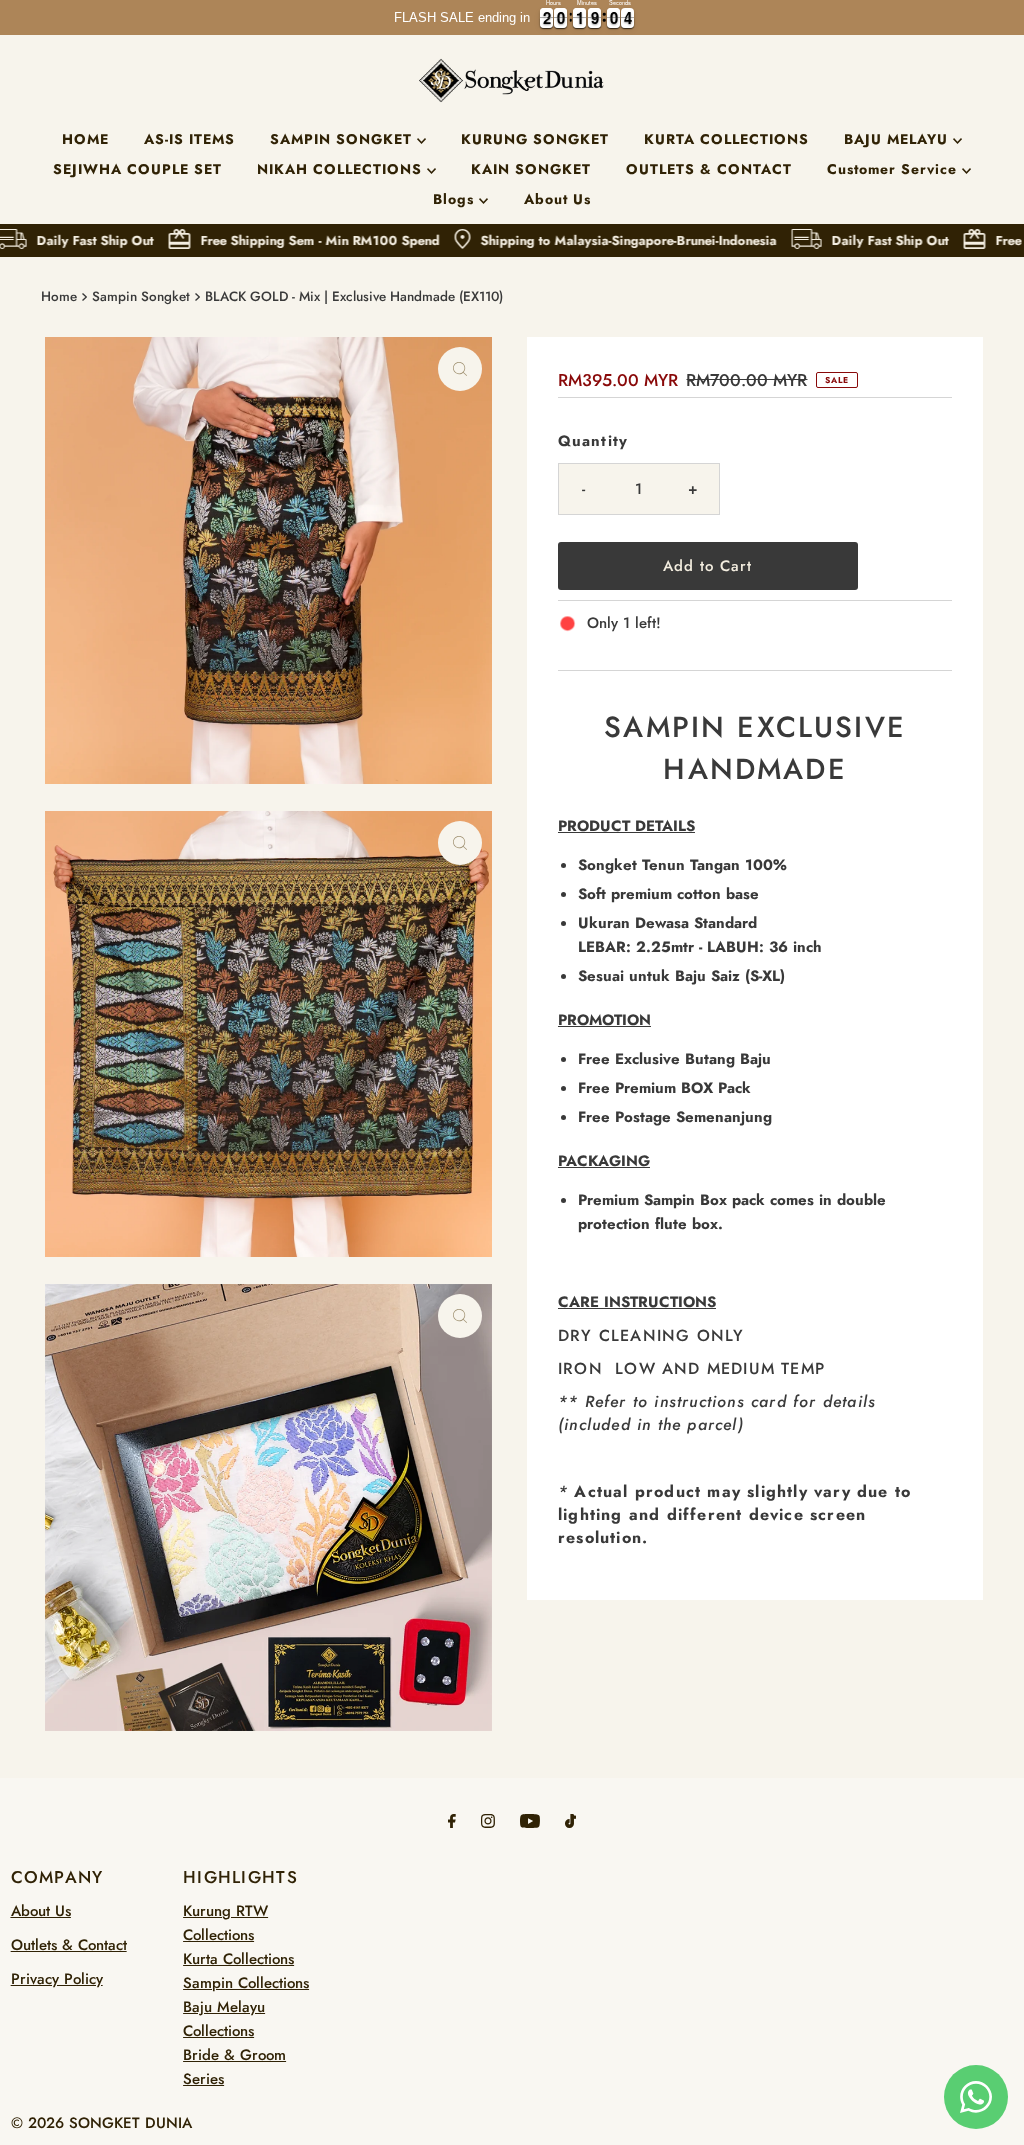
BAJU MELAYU (898, 139)
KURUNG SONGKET (535, 139)
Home (59, 296)
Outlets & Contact (69, 1945)
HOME (85, 139)
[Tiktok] (570, 1820)
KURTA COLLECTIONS (726, 139)
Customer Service (894, 169)
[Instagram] (488, 1820)
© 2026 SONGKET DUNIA (101, 2123)
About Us (557, 199)
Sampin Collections (246, 1983)
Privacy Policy (57, 1979)
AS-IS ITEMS (189, 139)
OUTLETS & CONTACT (709, 169)
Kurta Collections (238, 1959)
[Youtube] (530, 1820)
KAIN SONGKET (531, 169)
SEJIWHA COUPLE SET (137, 169)
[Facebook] (452, 1820)
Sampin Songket (141, 296)
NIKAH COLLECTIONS (342, 169)
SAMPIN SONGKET (343, 139)
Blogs (456, 199)
